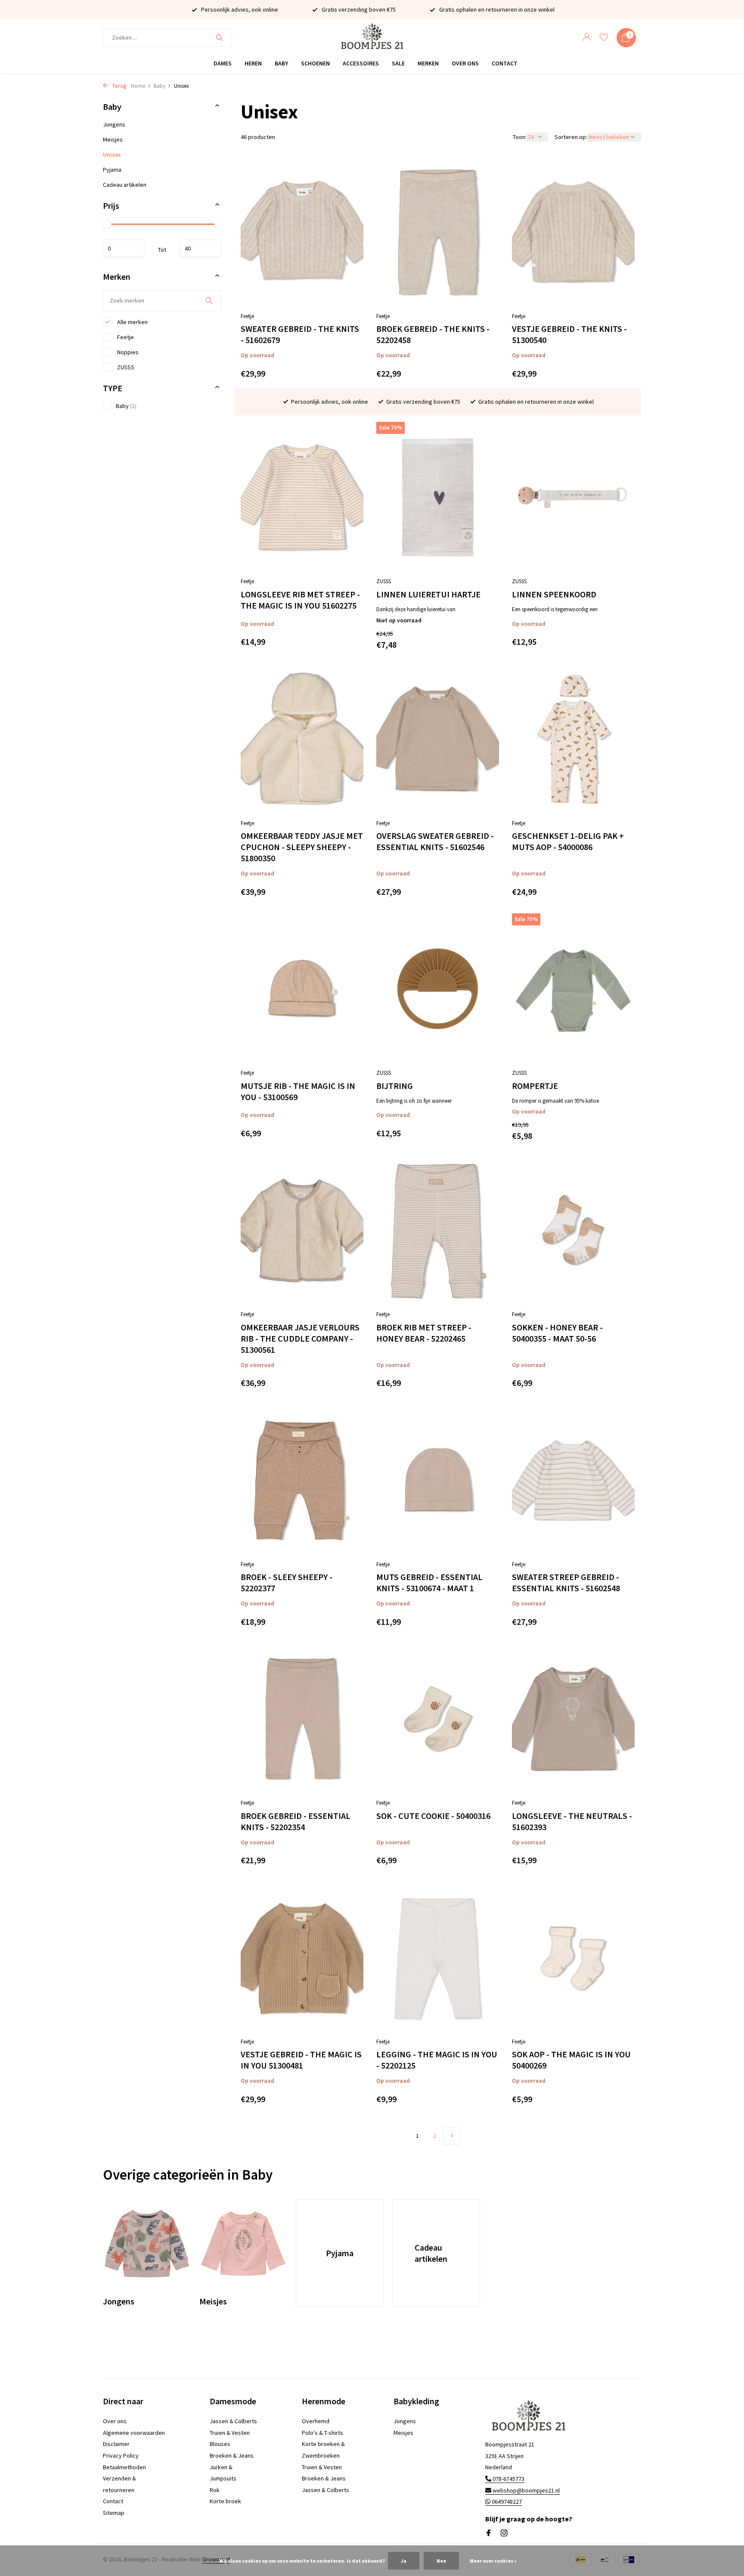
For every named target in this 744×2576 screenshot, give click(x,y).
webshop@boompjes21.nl (526, 2490)
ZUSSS (125, 367)
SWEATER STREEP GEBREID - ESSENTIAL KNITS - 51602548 (566, 1582)
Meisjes (113, 139)
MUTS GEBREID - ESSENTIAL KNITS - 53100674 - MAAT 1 (429, 1582)
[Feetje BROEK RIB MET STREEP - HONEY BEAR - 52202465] (438, 1230)
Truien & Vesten (230, 2433)
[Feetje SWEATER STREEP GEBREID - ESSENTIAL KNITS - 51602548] (573, 1480)
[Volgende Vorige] (452, 2136)
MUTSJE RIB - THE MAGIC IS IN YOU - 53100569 (298, 1091)
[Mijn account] (587, 38)
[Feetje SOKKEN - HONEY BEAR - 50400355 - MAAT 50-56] (573, 1230)
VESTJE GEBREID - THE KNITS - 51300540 (569, 334)
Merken (428, 63)
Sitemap (114, 2513)
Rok (215, 2490)
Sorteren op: (571, 137)
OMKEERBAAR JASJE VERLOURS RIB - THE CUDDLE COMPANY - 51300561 (300, 1338)
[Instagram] (504, 2533)
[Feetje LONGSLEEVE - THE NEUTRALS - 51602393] (573, 1719)
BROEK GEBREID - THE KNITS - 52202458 (433, 334)
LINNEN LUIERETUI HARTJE (428, 594)
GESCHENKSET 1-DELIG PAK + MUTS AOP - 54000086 (568, 841)
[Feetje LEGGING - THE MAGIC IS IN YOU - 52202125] (438, 1958)
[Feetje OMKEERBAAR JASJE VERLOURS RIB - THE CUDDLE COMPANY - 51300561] (302, 1230)
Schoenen (315, 63)
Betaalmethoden (124, 2467)
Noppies (127, 352)
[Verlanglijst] (604, 38)
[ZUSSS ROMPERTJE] (573, 989)
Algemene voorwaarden (134, 2433)
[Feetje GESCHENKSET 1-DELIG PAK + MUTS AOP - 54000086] (573, 739)
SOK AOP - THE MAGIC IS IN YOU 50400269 (571, 2060)
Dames (223, 63)
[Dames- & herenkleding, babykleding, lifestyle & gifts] (372, 38)
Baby (281, 63)
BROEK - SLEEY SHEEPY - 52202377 (287, 1582)
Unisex (112, 155)
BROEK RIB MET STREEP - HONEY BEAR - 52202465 (424, 1333)
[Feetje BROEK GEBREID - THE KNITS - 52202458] (438, 232)
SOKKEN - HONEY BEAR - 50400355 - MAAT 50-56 (557, 1333)
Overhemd (316, 2421)
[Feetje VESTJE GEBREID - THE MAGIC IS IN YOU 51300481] (302, 1958)
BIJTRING (395, 1086)
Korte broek (225, 2501)
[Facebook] (489, 2533)
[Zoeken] (219, 37)
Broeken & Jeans (232, 2455)
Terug (119, 86)
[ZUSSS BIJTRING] (438, 989)
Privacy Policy (121, 2455)
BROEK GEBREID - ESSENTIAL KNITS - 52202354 (296, 1821)
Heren (253, 63)
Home (138, 86)
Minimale (124, 248)
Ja (404, 2561)
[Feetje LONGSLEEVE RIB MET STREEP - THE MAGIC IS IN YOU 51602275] (302, 497)
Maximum (201, 248)
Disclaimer (116, 2444)
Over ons (465, 63)
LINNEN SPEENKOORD (554, 594)
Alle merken (132, 322)
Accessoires (361, 63)
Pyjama (112, 170)
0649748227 (506, 2502)
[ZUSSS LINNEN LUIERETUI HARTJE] (438, 497)
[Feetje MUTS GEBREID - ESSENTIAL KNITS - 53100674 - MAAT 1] (438, 1480)
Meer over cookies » (493, 2561)
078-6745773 (508, 2479)
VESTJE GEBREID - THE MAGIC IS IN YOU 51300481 (301, 2060)
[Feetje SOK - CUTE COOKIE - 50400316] (438, 1719)
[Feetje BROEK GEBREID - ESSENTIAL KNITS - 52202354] (302, 1719)
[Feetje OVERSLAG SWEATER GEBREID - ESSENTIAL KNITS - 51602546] (438, 739)
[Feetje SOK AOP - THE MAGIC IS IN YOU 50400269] (573, 1958)
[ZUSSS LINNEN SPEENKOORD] (573, 497)
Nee (441, 2561)
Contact (505, 63)
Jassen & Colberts (233, 2421)
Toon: (520, 137)
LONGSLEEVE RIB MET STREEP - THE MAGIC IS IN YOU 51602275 (300, 600)
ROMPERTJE (535, 1086)
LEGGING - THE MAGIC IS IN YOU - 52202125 (437, 2060)
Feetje (125, 337)
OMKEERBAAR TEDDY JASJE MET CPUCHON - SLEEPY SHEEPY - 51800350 (302, 847)
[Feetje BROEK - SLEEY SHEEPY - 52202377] (302, 1480)
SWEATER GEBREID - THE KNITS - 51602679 (300, 334)
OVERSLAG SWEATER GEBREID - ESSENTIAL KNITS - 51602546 (435, 841)
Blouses (220, 2444)
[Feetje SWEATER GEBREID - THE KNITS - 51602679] (302, 232)
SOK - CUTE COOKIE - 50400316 (433, 1816)
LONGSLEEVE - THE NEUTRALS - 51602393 (572, 1821)
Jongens (114, 124)
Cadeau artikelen (125, 185)
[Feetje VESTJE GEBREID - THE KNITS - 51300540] (573, 232)
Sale (398, 63)
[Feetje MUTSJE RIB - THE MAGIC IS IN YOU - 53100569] (302, 989)
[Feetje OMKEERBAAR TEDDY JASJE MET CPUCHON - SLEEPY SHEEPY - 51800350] (302, 739)
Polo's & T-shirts (322, 2433)
